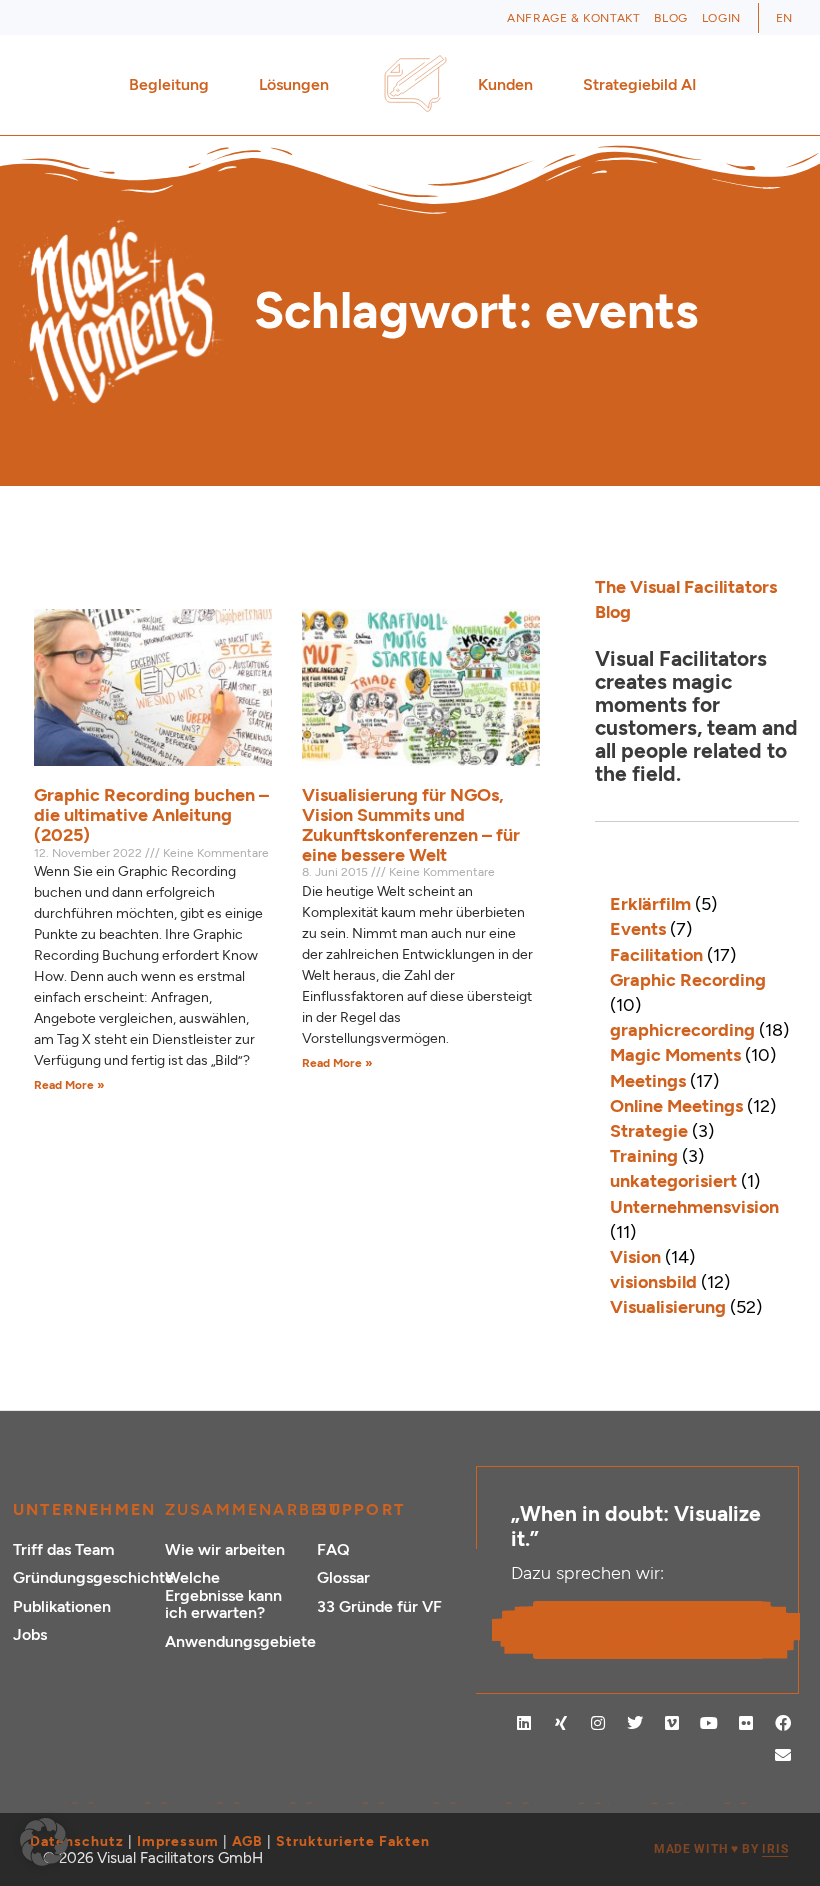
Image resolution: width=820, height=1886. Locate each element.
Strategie (649, 1131)
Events (638, 929)
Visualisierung (668, 1307)
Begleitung (169, 84)
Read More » (69, 1085)
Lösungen (294, 84)
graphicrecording (682, 1030)
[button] (44, 1842)
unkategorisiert (673, 1181)
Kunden (505, 84)
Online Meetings (676, 1106)
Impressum (178, 1841)
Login (721, 18)
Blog (670, 18)
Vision (635, 1257)
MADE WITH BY (721, 1849)
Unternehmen (84, 1509)
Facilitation (656, 955)
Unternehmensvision (694, 1207)
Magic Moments (675, 1055)
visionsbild (653, 1282)
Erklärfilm (650, 904)
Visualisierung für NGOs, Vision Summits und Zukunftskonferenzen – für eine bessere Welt (411, 824)
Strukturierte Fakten (353, 1841)
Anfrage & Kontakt (573, 18)
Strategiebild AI (640, 84)
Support (361, 1509)
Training (644, 1156)
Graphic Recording (688, 980)
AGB (247, 1841)
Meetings (648, 1081)
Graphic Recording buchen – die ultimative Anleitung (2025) (151, 815)
